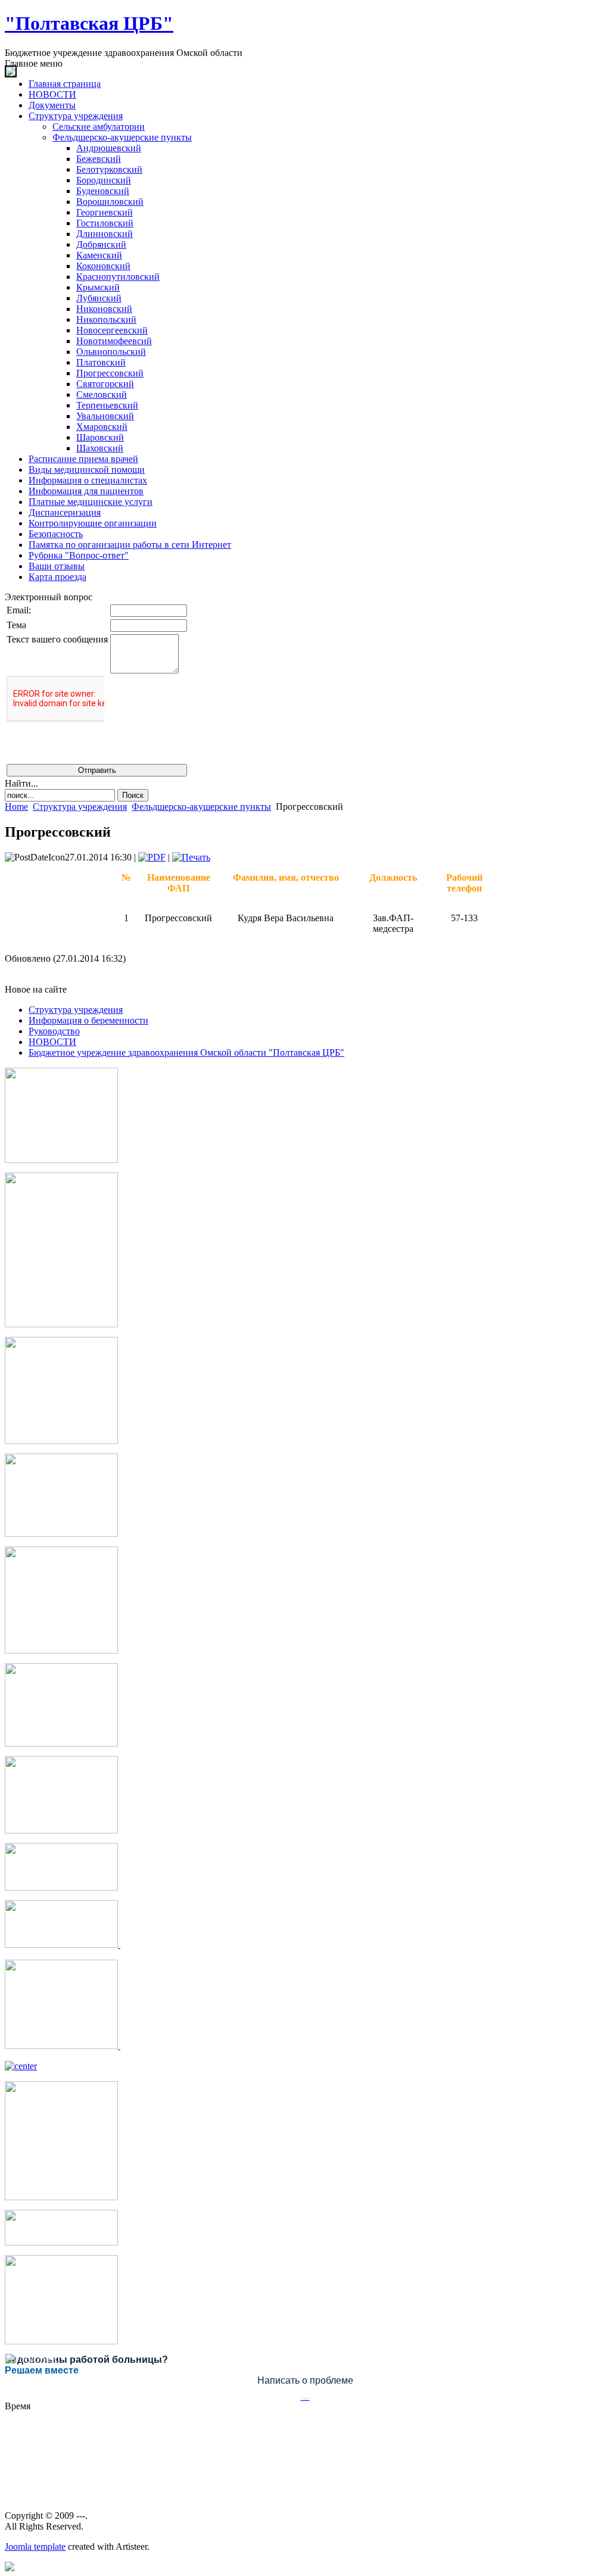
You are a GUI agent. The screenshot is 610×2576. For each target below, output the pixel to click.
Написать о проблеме (305, 2380)
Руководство (54, 1031)
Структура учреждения (80, 807)
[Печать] (191, 857)
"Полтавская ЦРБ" (89, 23)
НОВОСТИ (52, 1042)
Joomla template (35, 2547)
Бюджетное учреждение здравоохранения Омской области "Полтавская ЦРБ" (186, 1052)
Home (16, 807)
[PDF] (152, 857)
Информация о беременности (88, 1020)
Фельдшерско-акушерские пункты (201, 807)
